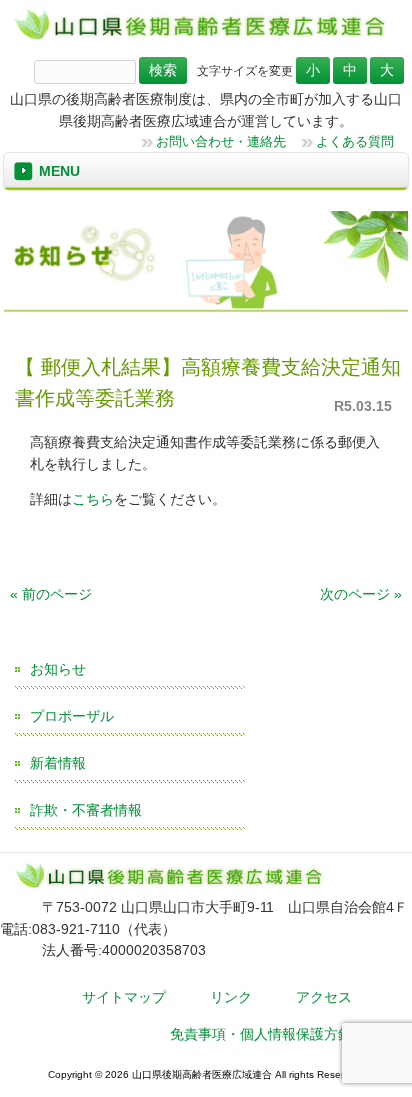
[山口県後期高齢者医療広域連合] (206, 38)
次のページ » (361, 594)
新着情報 (58, 763)
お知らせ (58, 669)
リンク (231, 997)
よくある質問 (355, 141)
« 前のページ (51, 594)
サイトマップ (124, 997)
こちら (93, 499)
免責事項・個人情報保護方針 (261, 1034)
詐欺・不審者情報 (86, 810)
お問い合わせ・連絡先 (221, 141)
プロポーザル (72, 716)
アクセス (324, 997)
